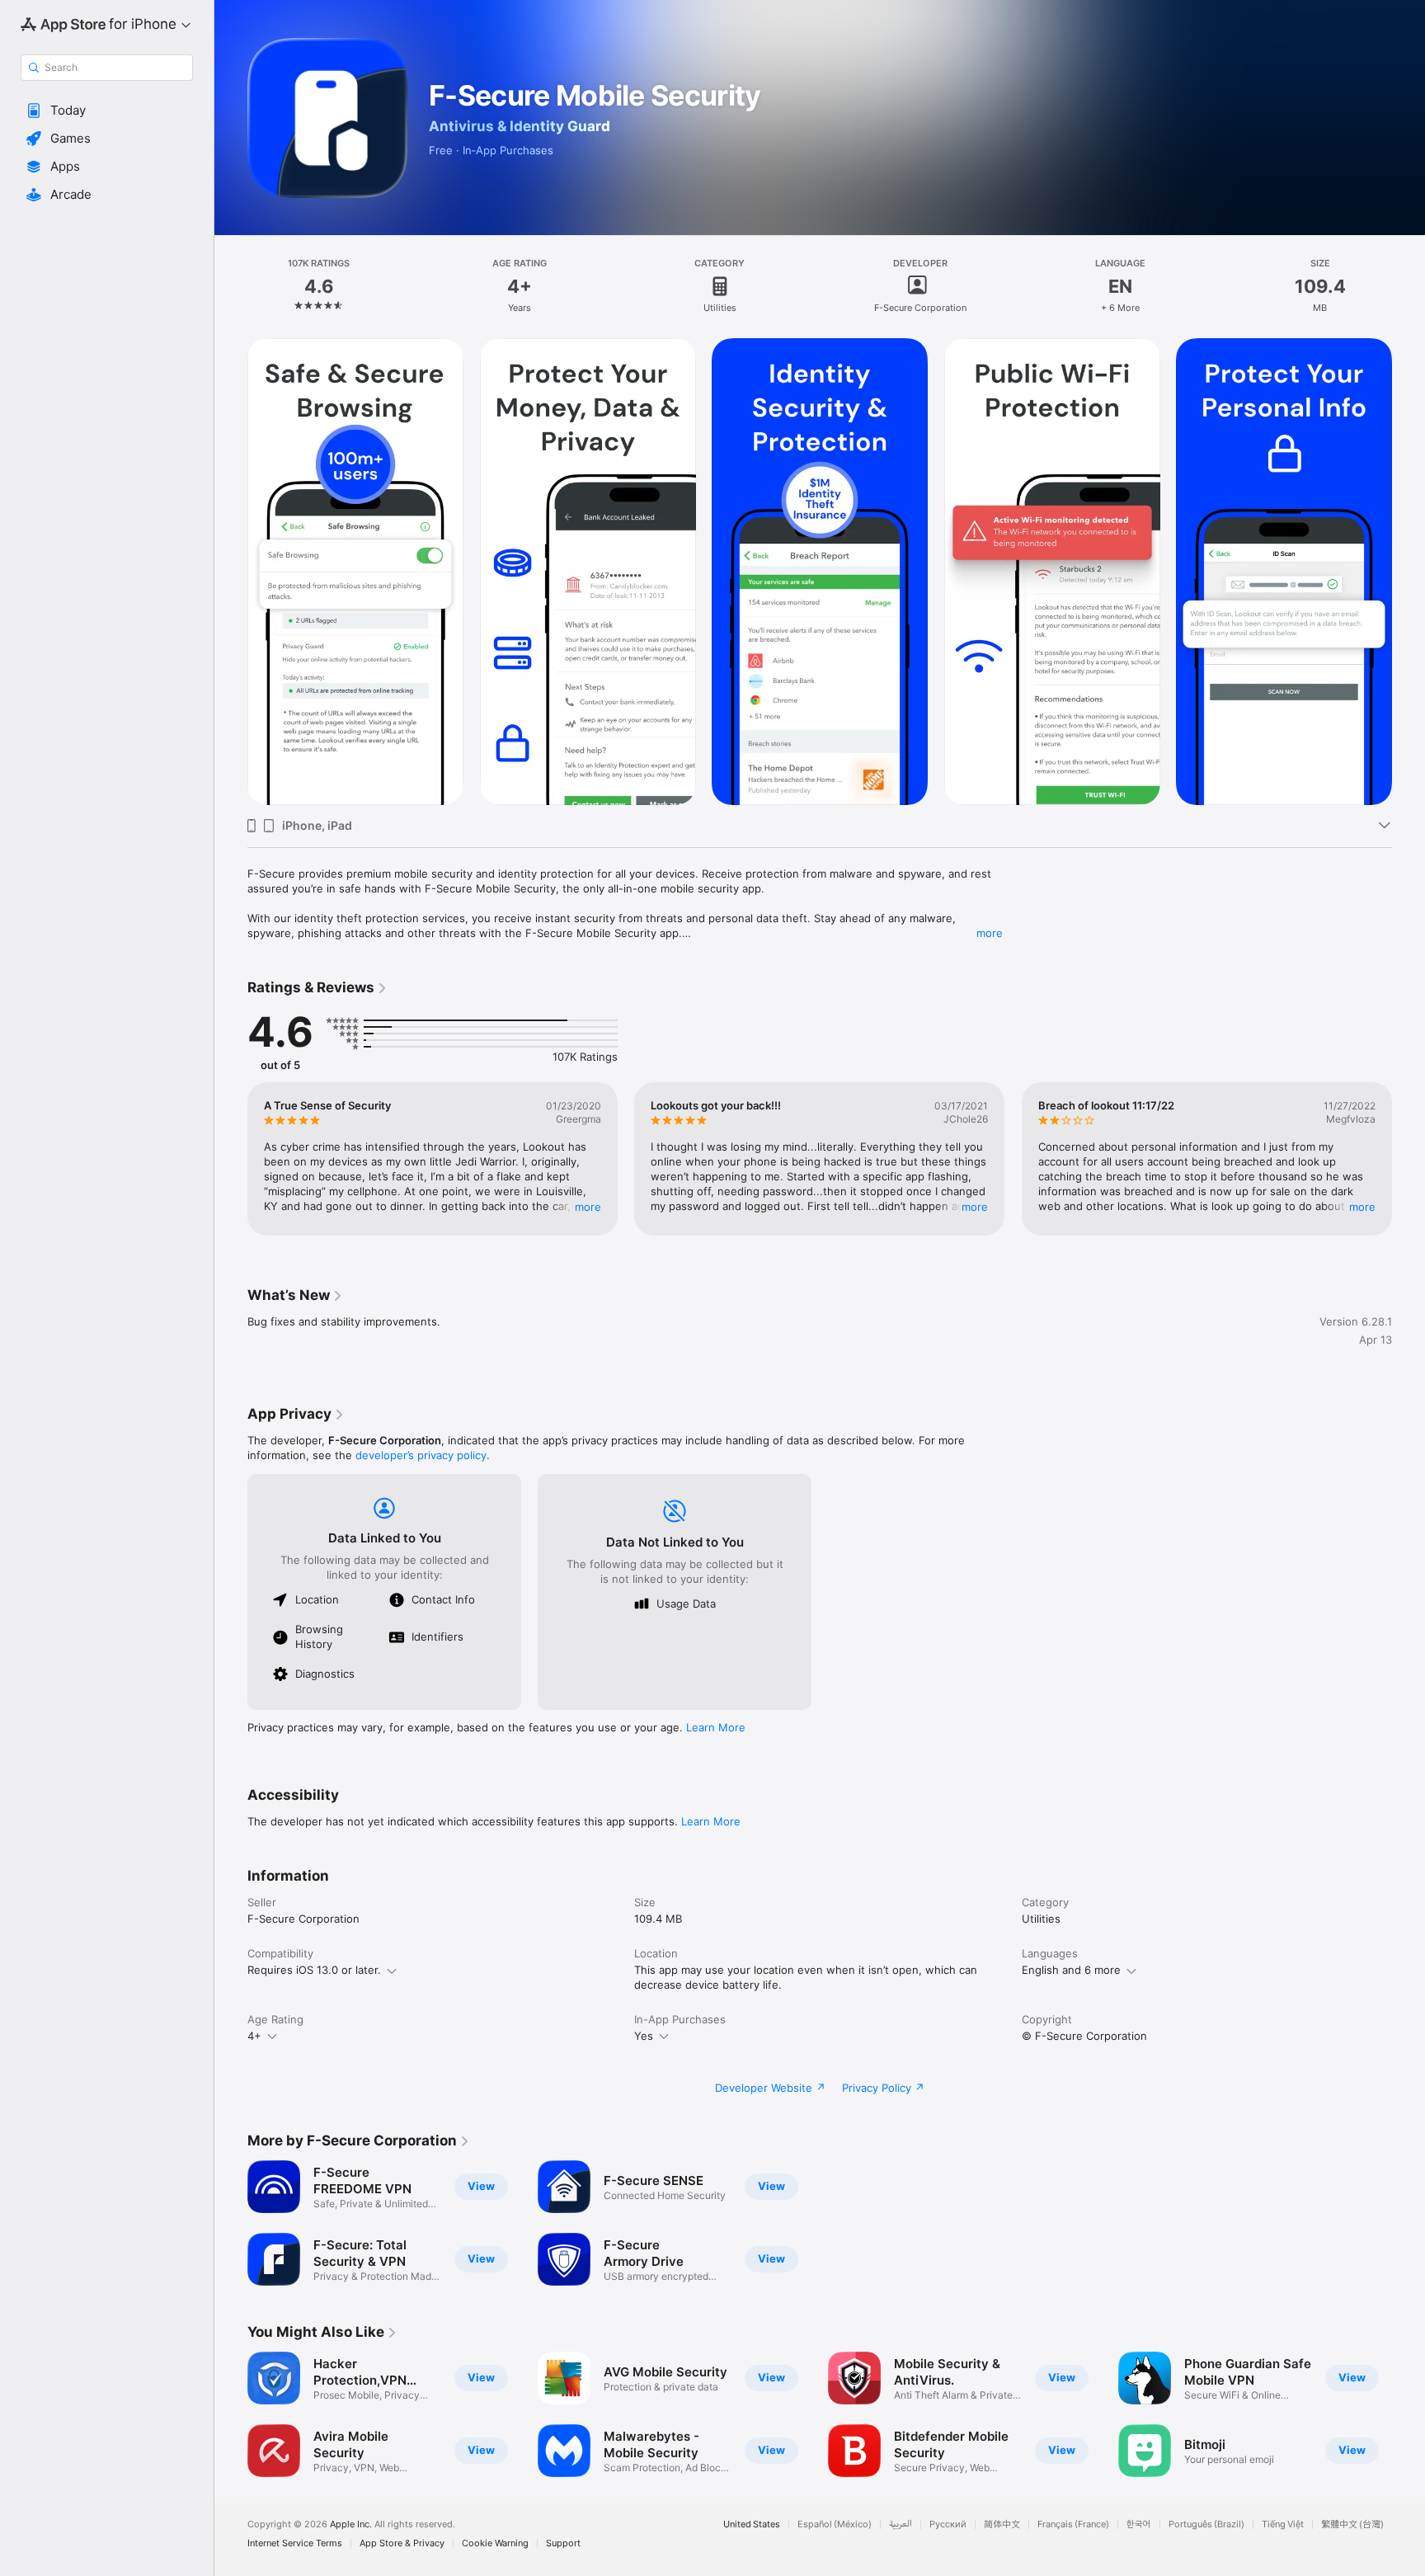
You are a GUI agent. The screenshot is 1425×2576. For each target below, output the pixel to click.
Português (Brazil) (1206, 2524)
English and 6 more (1071, 1970)
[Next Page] (1409, 572)
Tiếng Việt (1283, 2524)
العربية (901, 2524)
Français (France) (1073, 2524)
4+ (254, 2036)
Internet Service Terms (295, 2543)
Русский (948, 2524)
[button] (107, 111)
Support (563, 2543)
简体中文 (1002, 2524)
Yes (644, 2036)
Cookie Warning (495, 2543)
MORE (588, 1207)
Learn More (716, 1727)
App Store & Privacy (402, 2543)
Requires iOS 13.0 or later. (314, 1970)
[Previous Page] (231, 572)
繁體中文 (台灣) (1352, 2524)
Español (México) (835, 2524)
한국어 (1139, 2524)
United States (752, 2524)
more (990, 933)
